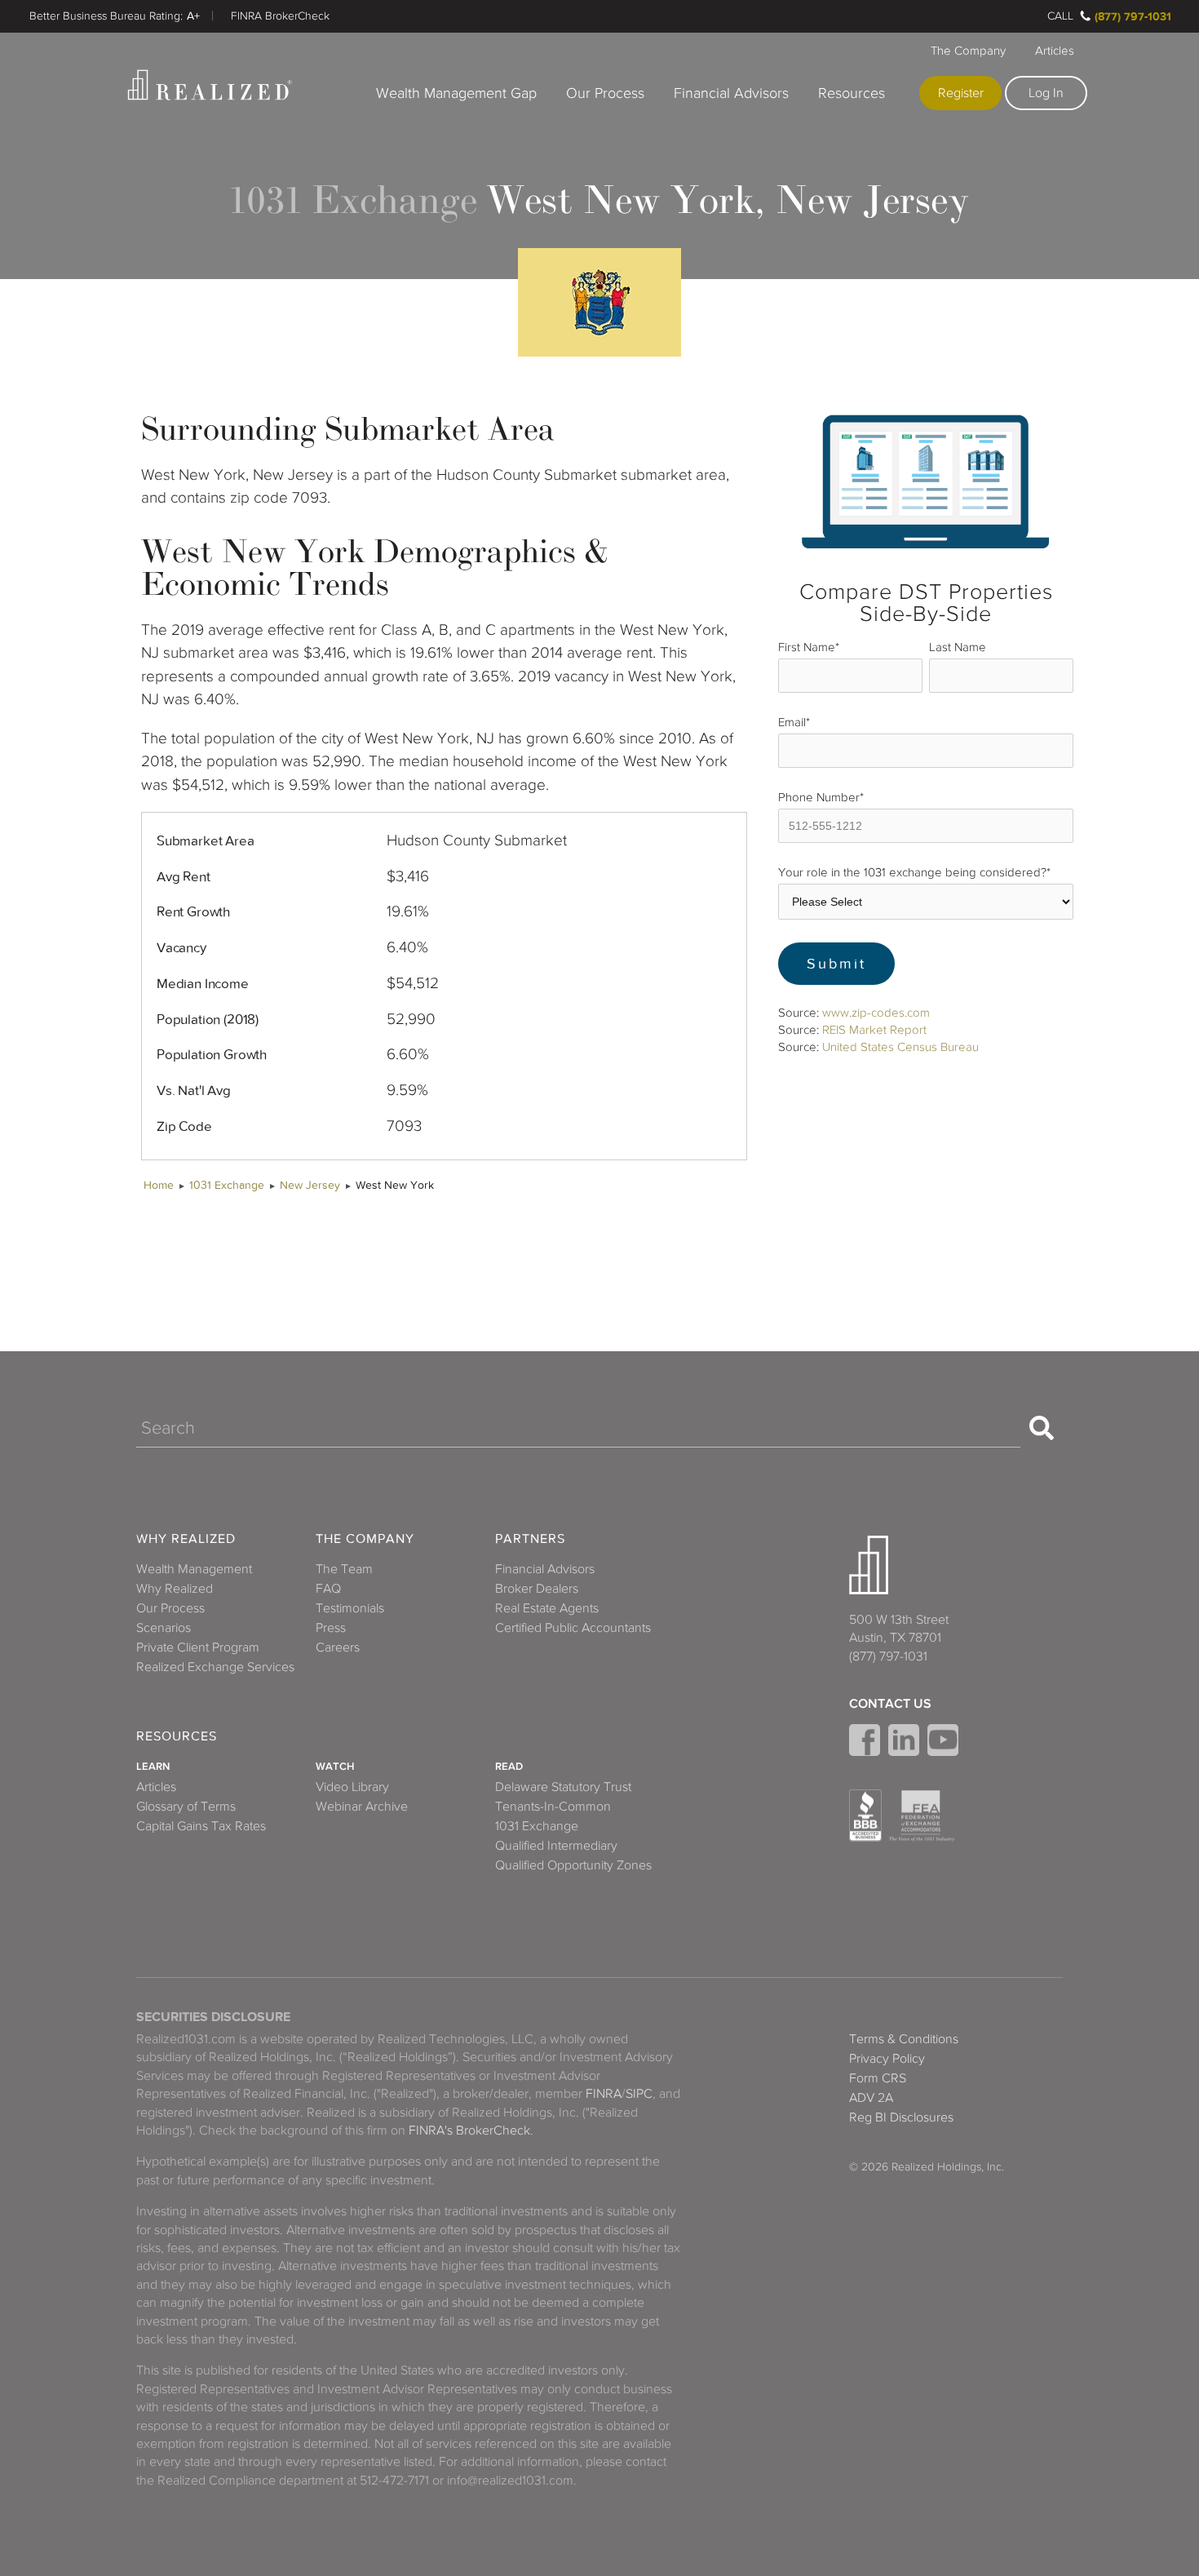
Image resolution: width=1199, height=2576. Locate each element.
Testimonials (350, 1608)
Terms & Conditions (904, 2039)
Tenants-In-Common (553, 1807)
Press (331, 1628)
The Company (968, 51)
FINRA (604, 2094)
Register (961, 93)
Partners (530, 1539)
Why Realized (186, 1539)
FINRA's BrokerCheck (469, 2130)
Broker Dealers (537, 1589)
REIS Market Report (874, 1030)
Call (1060, 16)
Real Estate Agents (547, 1608)
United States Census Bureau (900, 1047)
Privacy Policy (887, 2059)
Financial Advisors (731, 93)
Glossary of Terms (186, 1807)
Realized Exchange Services (215, 1667)
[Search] (1042, 1428)
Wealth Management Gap (456, 93)
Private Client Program (198, 1647)
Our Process (605, 93)
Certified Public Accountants (573, 1628)
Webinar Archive (362, 1807)
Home (159, 1185)
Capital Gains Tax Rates (201, 1826)
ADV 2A (871, 2098)
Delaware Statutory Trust (563, 1787)
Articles (1055, 51)
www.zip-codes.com (876, 1013)
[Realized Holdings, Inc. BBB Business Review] (865, 1816)
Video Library (352, 1787)
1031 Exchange (227, 1185)
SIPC (639, 2094)
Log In (1046, 93)
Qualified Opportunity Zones (573, 1865)
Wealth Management (194, 1569)
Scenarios (164, 1628)
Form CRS (878, 2078)
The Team (344, 1569)
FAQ (328, 1589)
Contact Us (890, 1704)
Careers (338, 1647)
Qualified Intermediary (556, 1846)
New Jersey (310, 1185)
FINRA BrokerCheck (280, 16)
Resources (852, 93)
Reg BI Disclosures (901, 2117)
